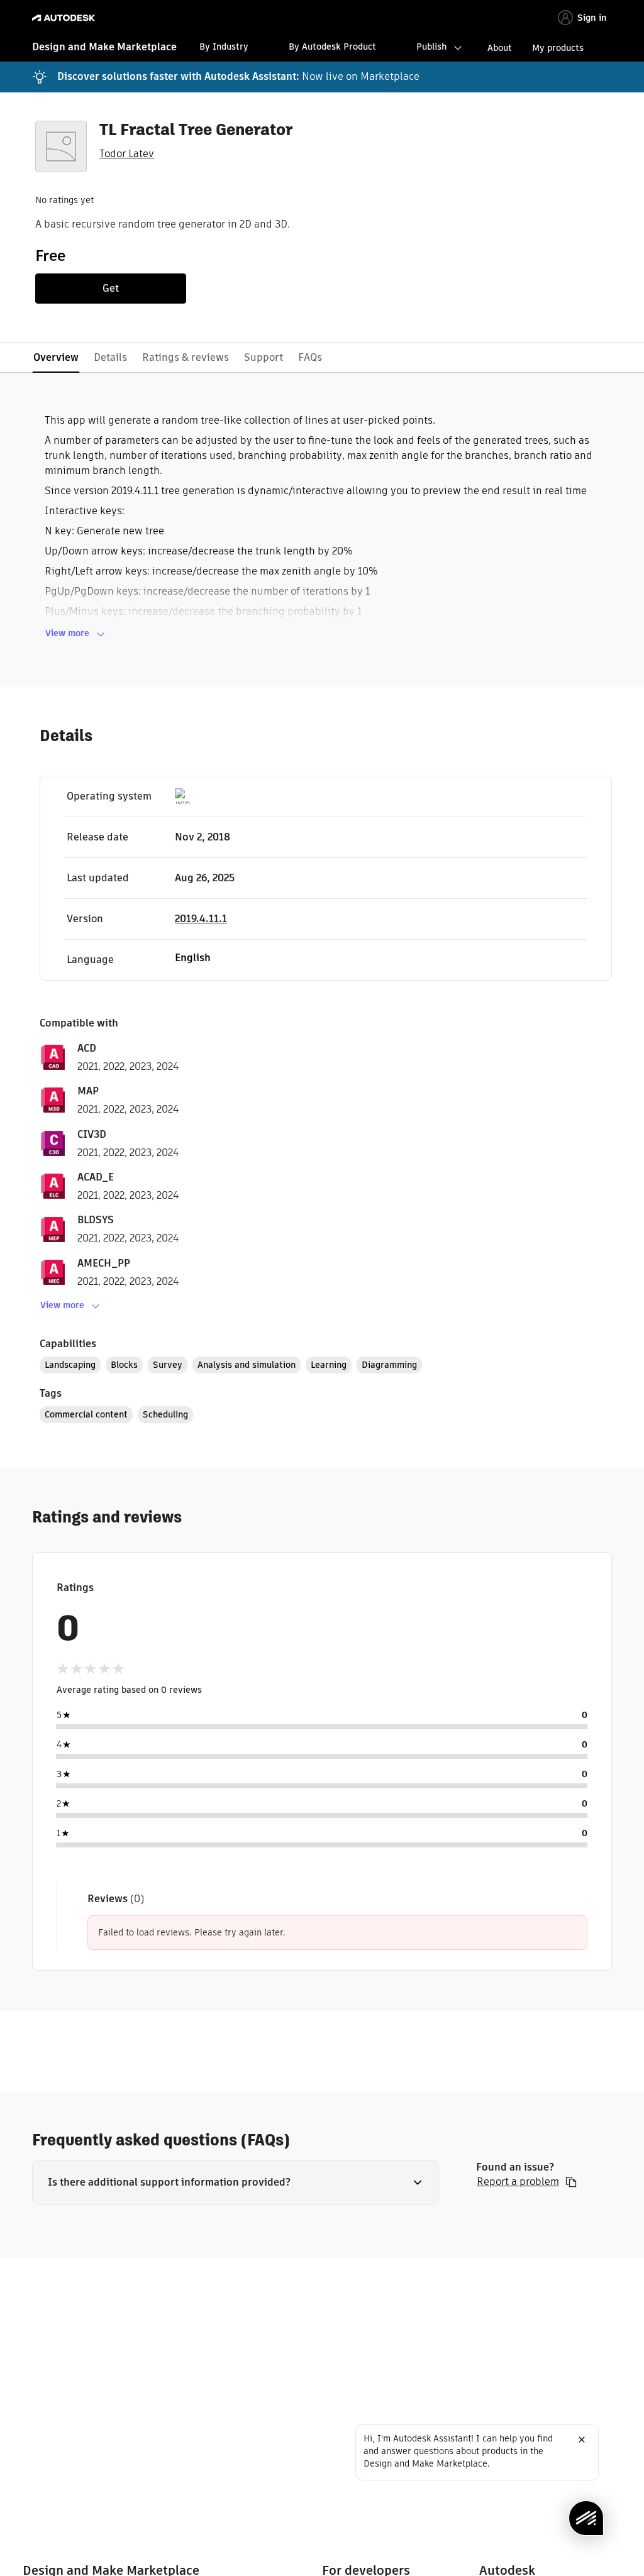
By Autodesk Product (332, 47)
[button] (235, 2182)
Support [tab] (264, 357)
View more (67, 633)
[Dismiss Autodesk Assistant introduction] (582, 2440)
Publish (431, 47)
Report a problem (518, 2182)
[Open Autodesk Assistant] (586, 2518)
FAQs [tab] (310, 357)
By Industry (224, 47)
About (500, 48)
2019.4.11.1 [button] (201, 919)
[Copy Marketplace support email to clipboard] (571, 2182)
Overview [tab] (56, 357)
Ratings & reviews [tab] (186, 357)
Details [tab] (110, 357)
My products (558, 48)
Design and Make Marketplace (104, 47)
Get (111, 288)
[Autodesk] (65, 18)
